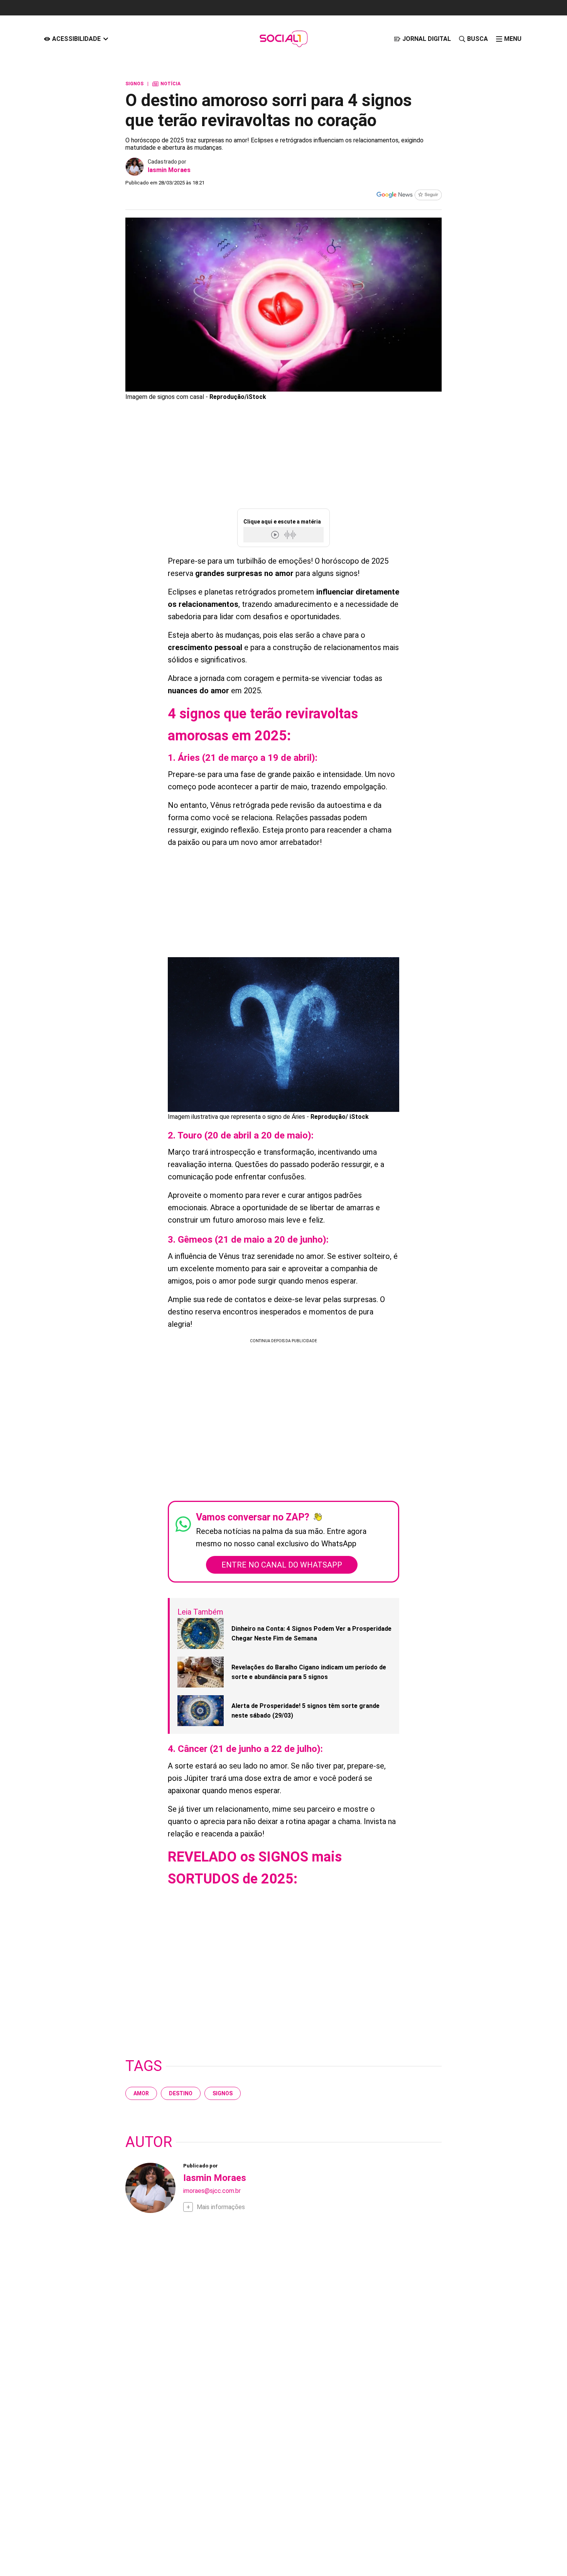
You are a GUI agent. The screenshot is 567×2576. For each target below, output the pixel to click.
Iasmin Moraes (169, 170)
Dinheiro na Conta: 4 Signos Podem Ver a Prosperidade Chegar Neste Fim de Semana (311, 1634)
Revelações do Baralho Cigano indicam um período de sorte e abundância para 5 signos (309, 1672)
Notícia (166, 84)
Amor (141, 2093)
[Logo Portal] (283, 39)
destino (181, 2093)
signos (223, 2093)
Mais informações (221, 2207)
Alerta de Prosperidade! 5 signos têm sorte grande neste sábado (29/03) (305, 1711)
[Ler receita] (276, 535)
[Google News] (409, 196)
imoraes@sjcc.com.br (212, 2191)
